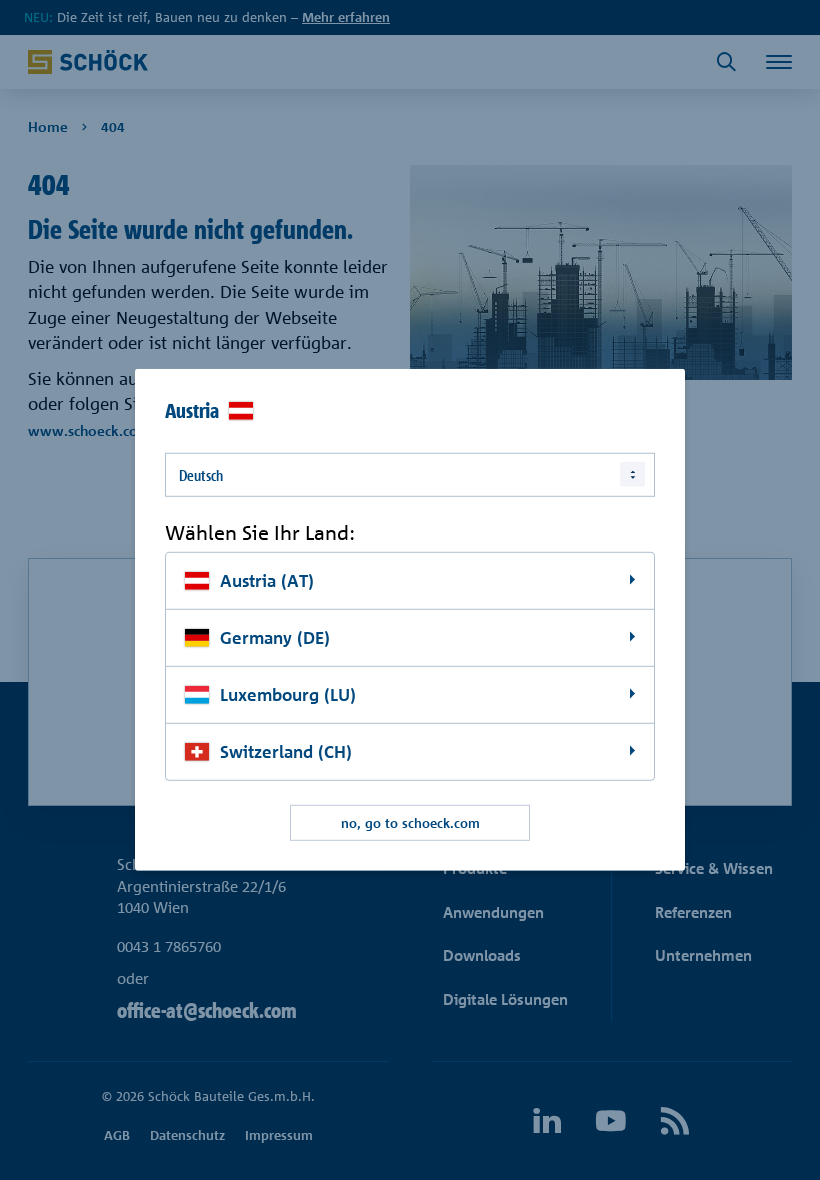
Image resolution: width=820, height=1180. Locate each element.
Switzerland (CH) (286, 751)
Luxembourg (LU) (288, 694)
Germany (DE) (275, 637)
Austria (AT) (267, 580)
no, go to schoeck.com (410, 822)
